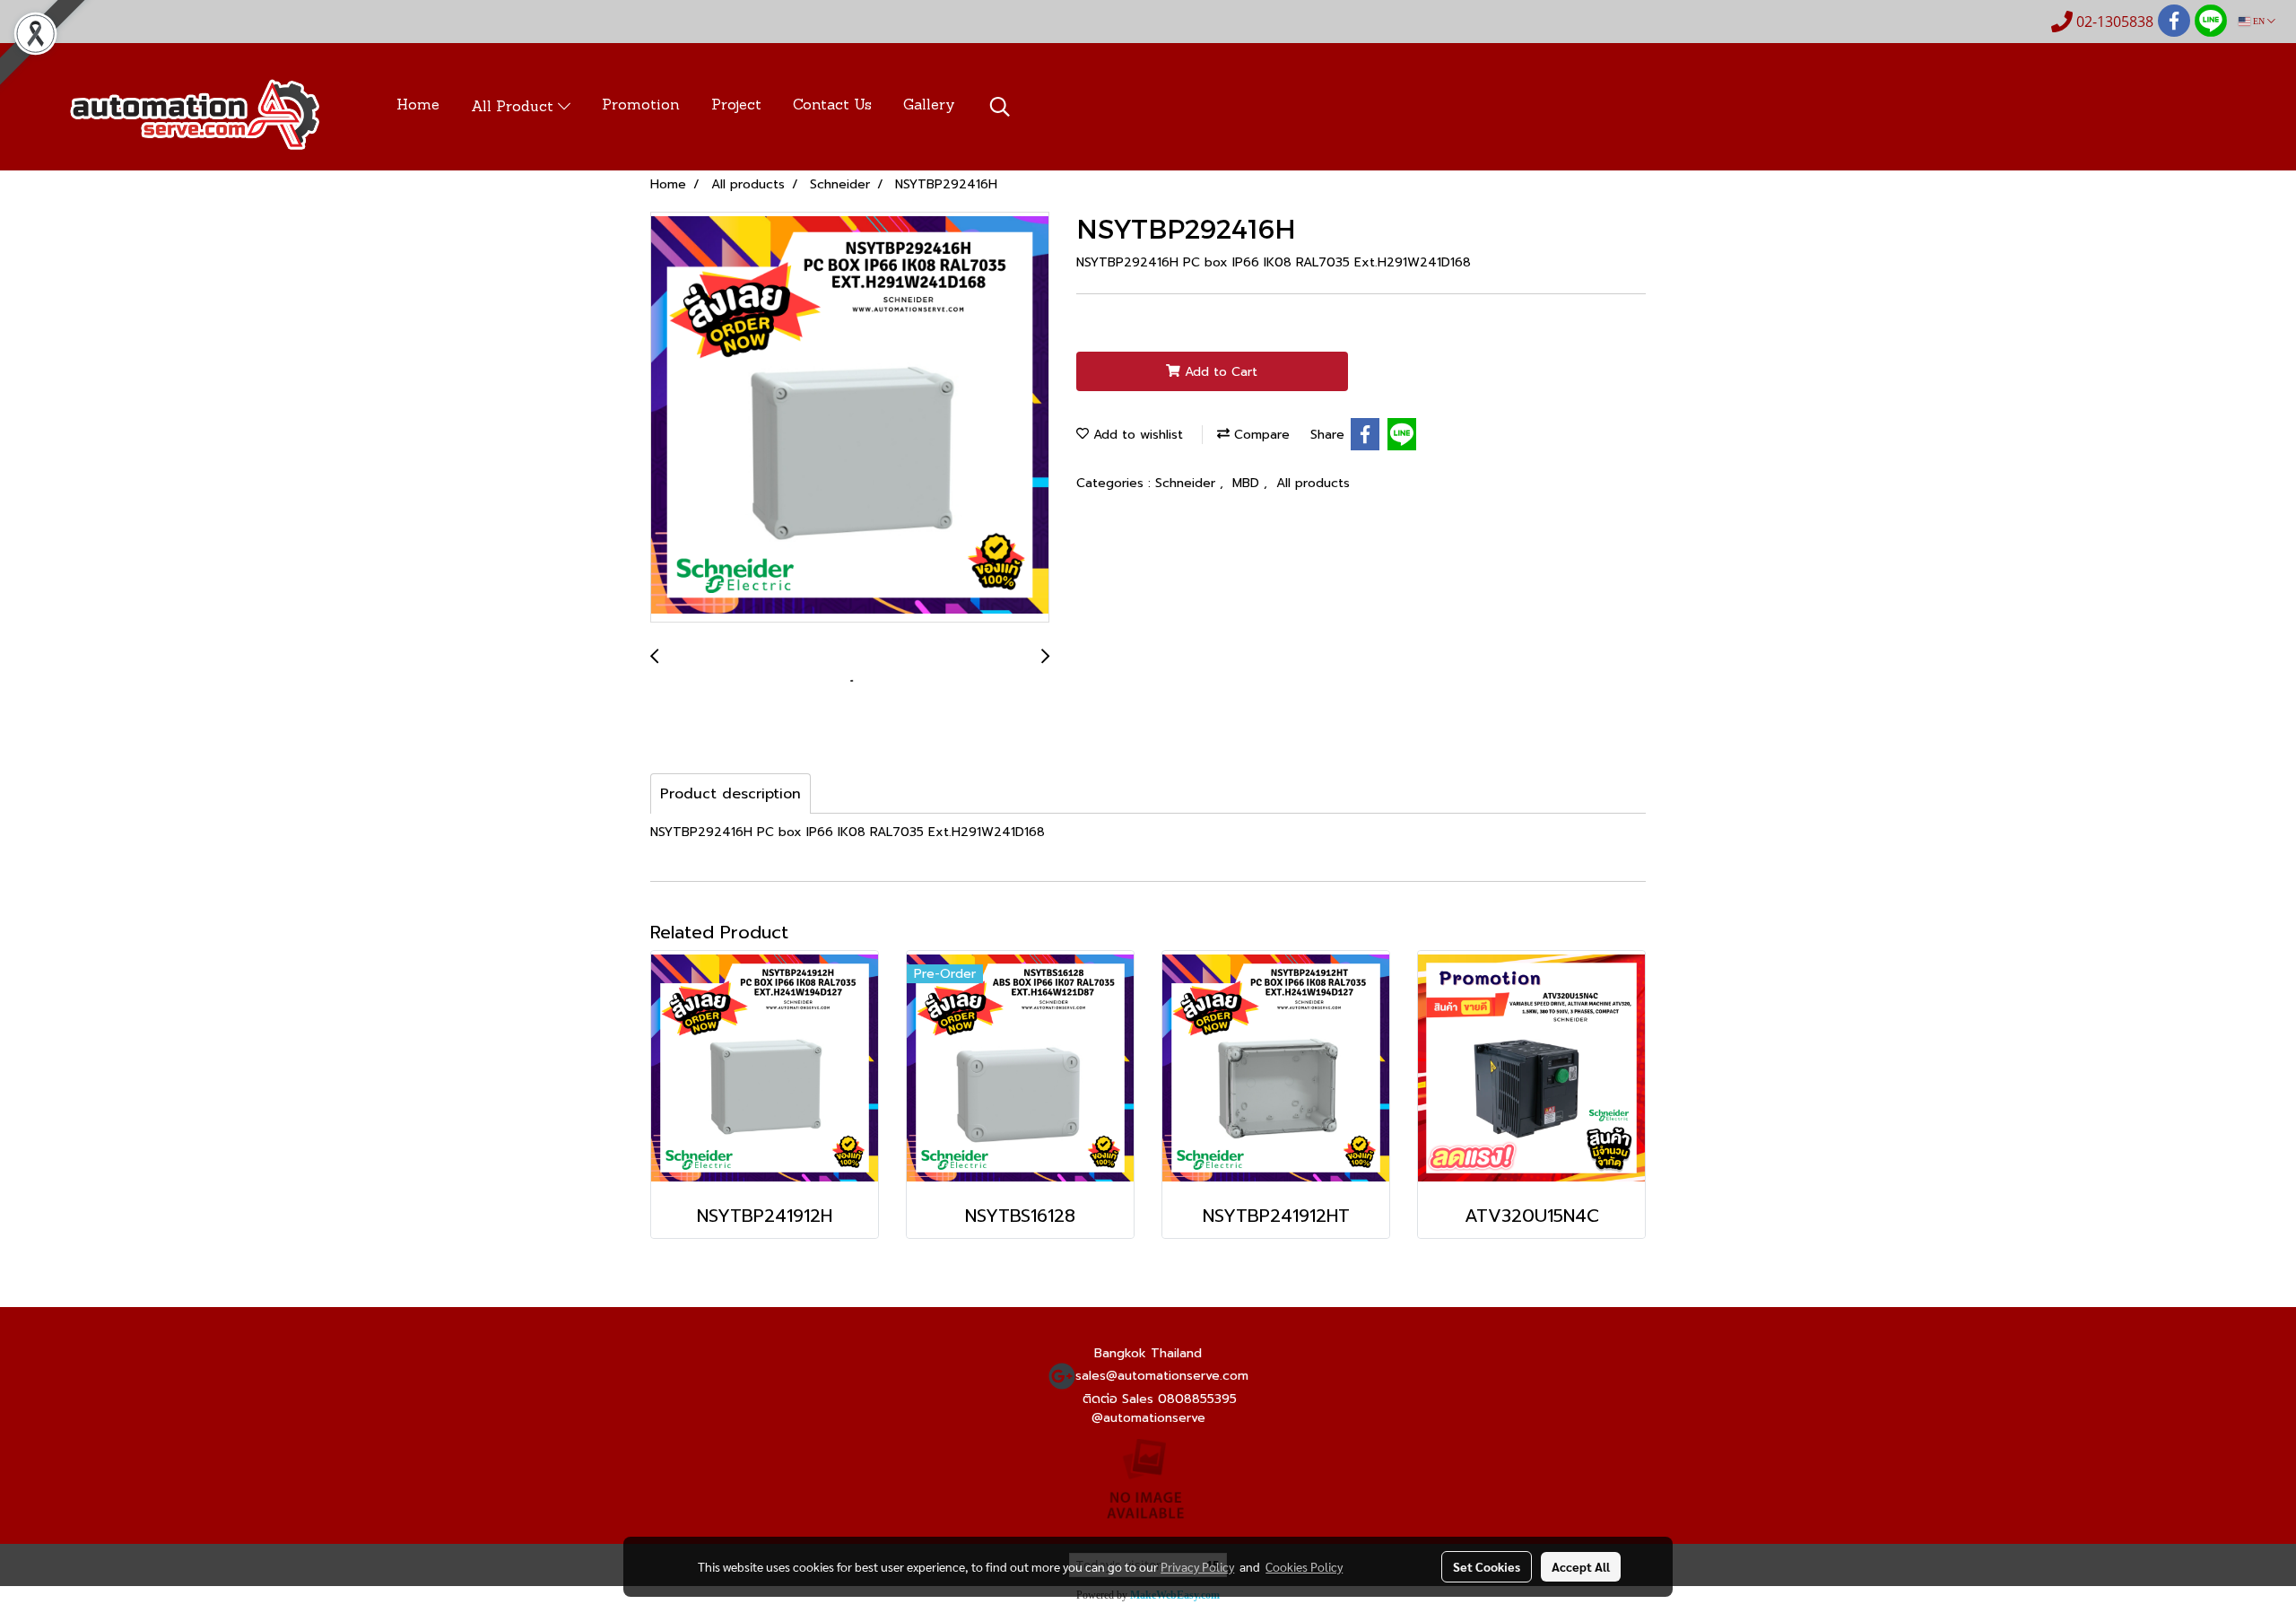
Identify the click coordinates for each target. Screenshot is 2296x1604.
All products (1313, 483)
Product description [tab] (731, 794)
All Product (514, 108)
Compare (1260, 435)
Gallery (929, 106)
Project (736, 106)
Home (418, 106)
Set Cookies (1487, 1566)
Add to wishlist (1136, 435)
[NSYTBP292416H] (850, 418)
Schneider (1187, 483)
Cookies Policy (1304, 1566)
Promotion (641, 106)
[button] (1000, 107)
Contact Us (832, 106)
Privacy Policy (1197, 1566)
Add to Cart (1219, 372)
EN (2259, 21)
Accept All (1581, 1566)
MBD (1248, 483)
